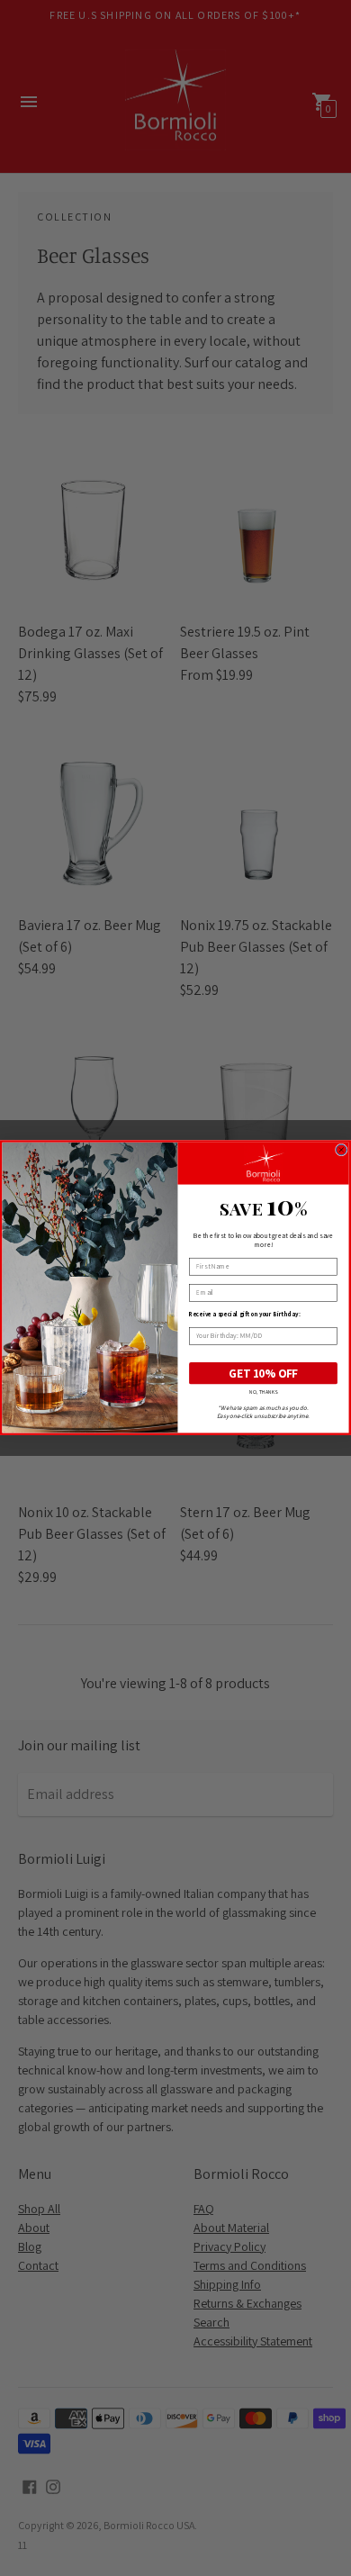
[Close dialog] (341, 1150)
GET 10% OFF (264, 1373)
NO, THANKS (264, 1392)
